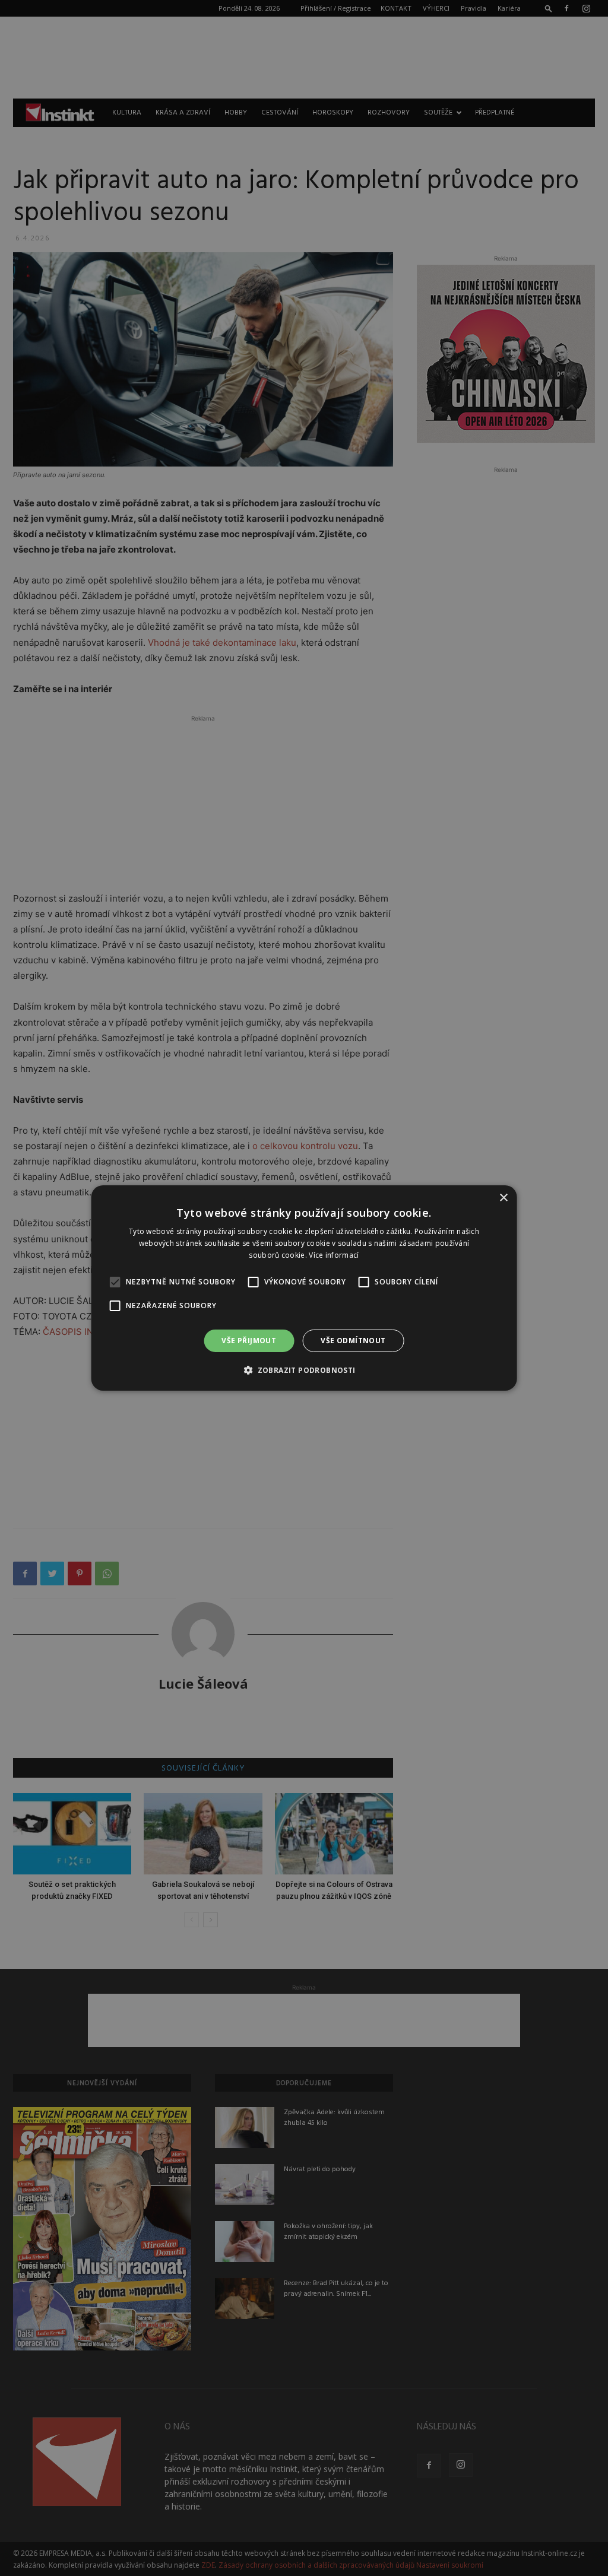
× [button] (503, 1198)
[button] (304, 1370)
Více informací (334, 1255)
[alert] (304, 1288)
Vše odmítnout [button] (353, 1341)
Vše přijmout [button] (249, 1341)
